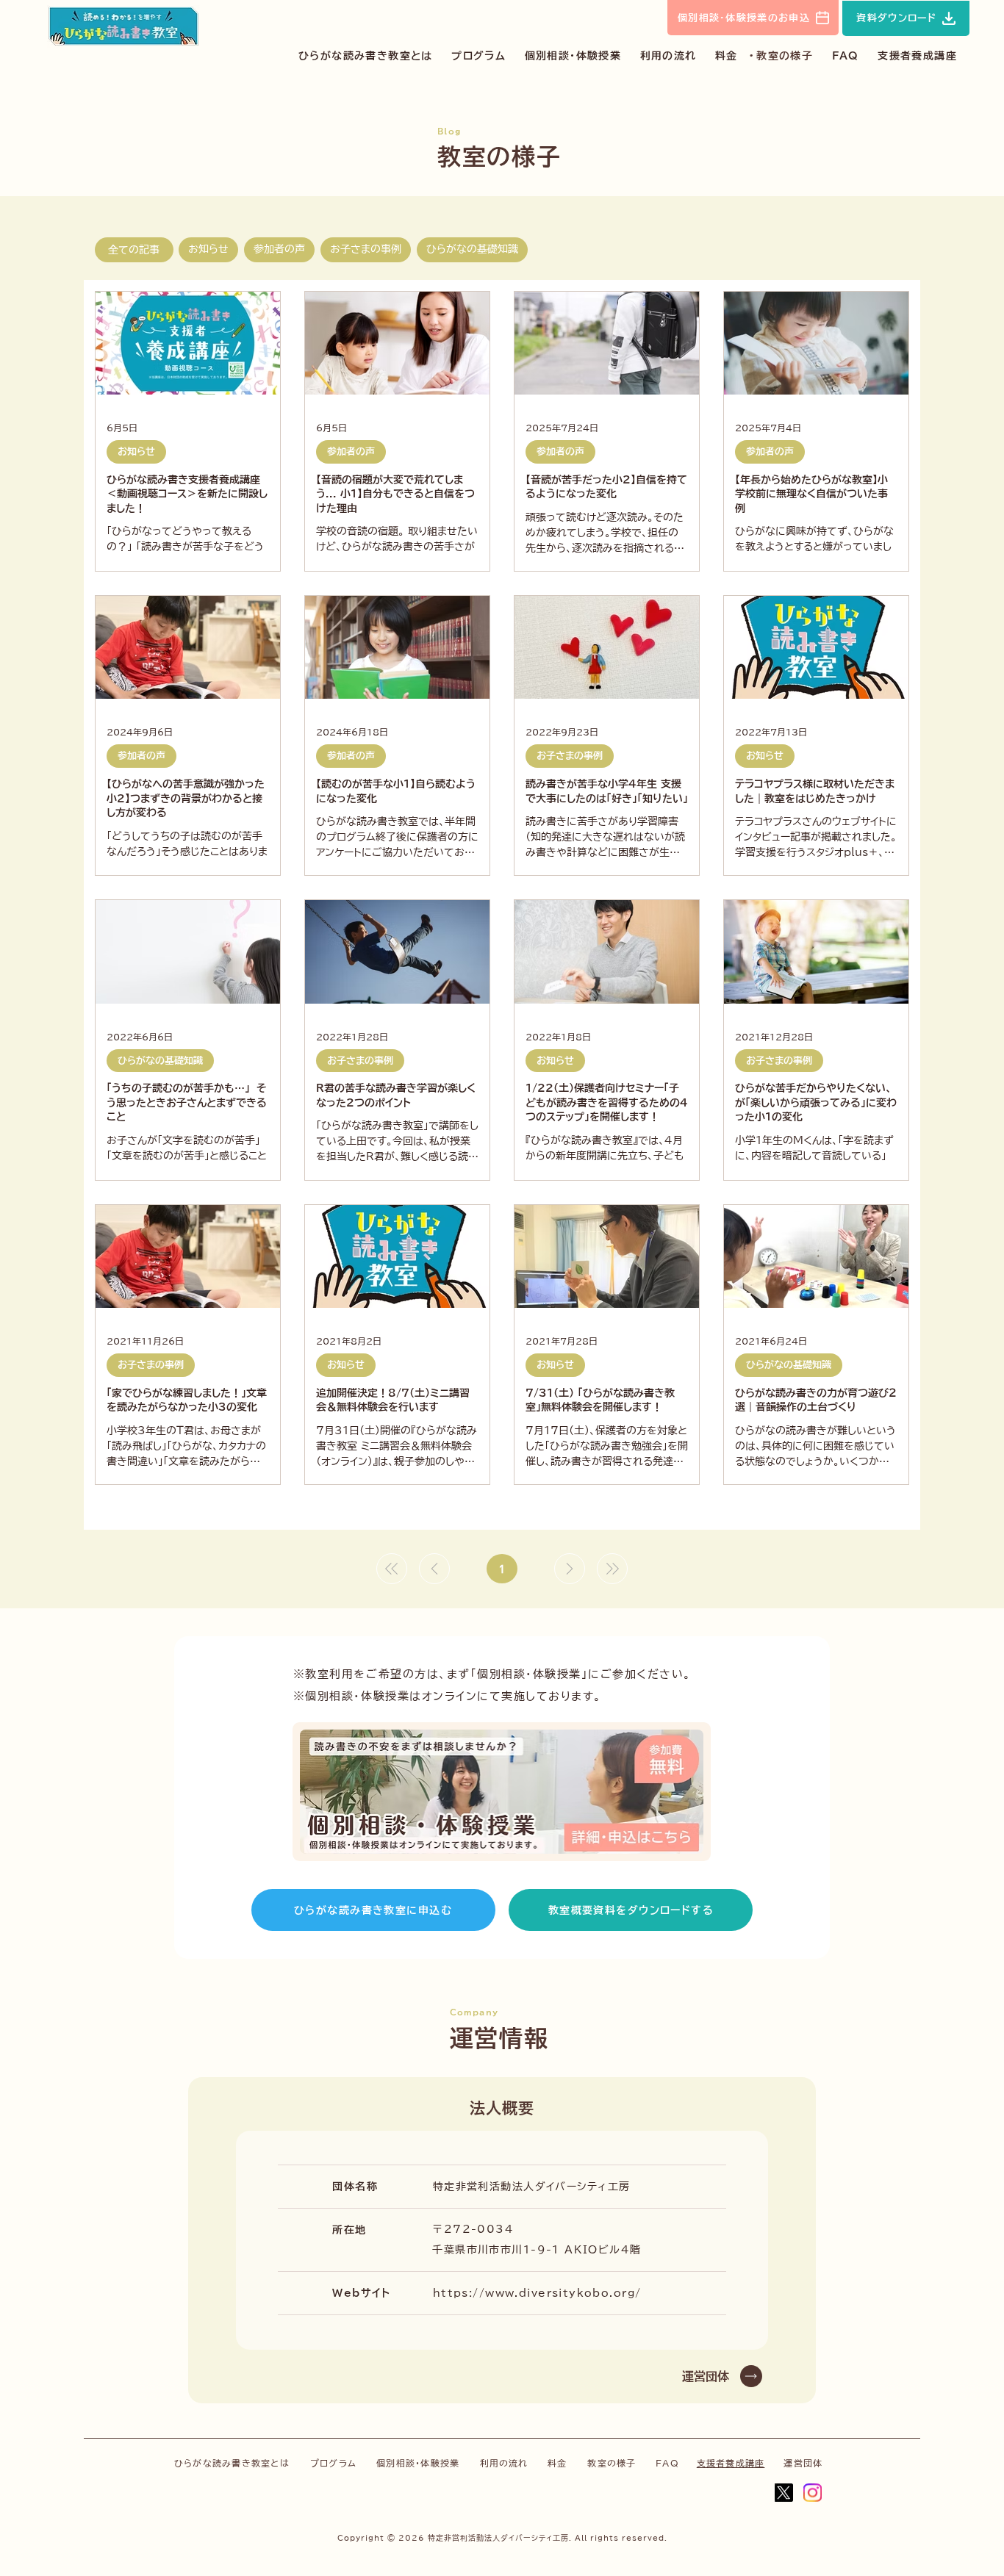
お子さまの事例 (366, 249)
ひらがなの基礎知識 (472, 249)
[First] (392, 1569)
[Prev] (434, 1569)
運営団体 (803, 2463)
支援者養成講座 (731, 2463)
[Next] (570, 1569)
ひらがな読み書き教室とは (232, 2463)
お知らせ (208, 249)
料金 (557, 2463)
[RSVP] (501, 1792)
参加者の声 (279, 249)
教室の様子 (612, 2463)
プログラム (333, 2463)
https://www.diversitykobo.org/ (537, 2293)
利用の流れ (504, 2463)
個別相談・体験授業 (418, 2463)
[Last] (612, 1569)
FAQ (667, 2463)
